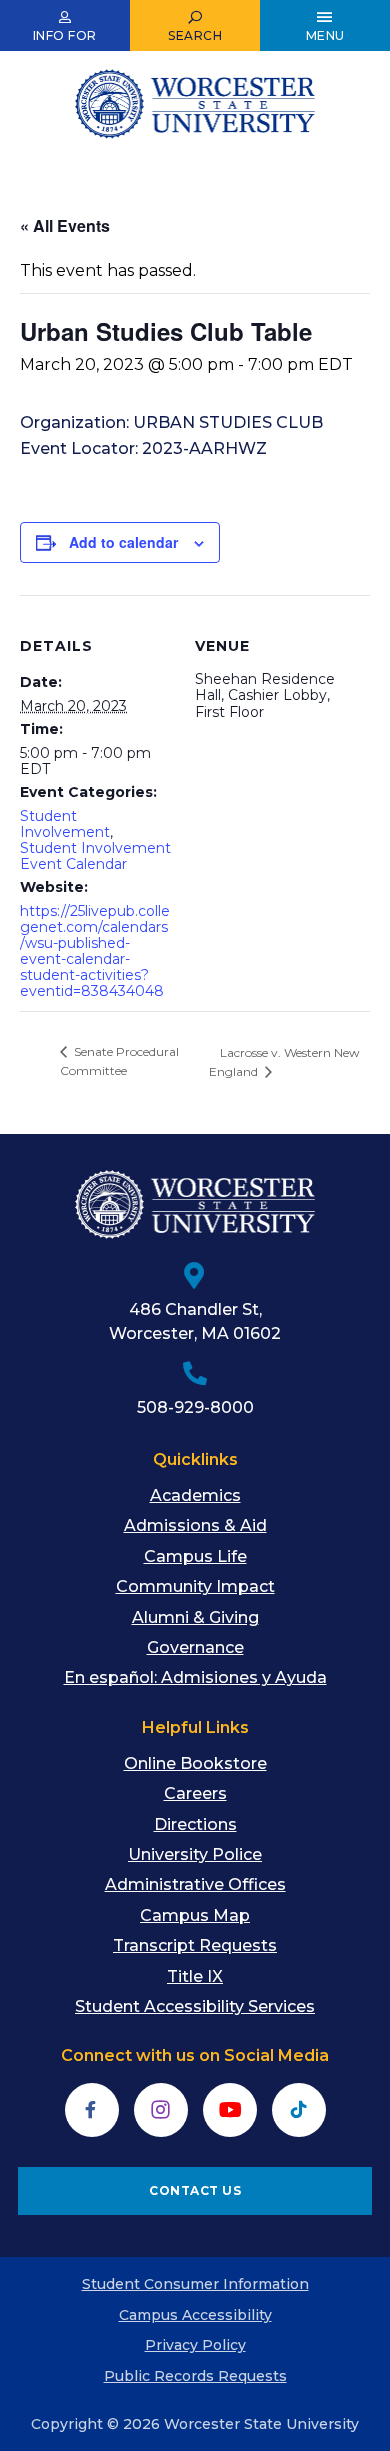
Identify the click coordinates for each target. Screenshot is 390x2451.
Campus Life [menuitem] (195, 1556)
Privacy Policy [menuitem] (195, 2345)
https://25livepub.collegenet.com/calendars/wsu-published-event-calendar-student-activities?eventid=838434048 (95, 951)
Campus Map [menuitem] (195, 1915)
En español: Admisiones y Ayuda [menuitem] (195, 1677)
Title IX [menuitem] (195, 1976)
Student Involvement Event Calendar (95, 856)
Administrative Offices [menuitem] (195, 1884)
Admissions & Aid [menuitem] (195, 1525)
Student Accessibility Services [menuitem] (195, 2006)
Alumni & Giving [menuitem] (195, 1617)
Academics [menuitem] (195, 1495)
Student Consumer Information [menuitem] (195, 2284)
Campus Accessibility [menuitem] (195, 2315)
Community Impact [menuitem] (195, 1586)
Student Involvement (65, 824)
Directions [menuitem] (195, 1824)
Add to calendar (123, 542)
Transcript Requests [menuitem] (195, 1945)
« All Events (65, 225)
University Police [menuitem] (195, 1854)
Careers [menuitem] (195, 1793)
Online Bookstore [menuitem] (195, 1763)
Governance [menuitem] (195, 1647)
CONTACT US (195, 2190)
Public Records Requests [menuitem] (195, 2376)
